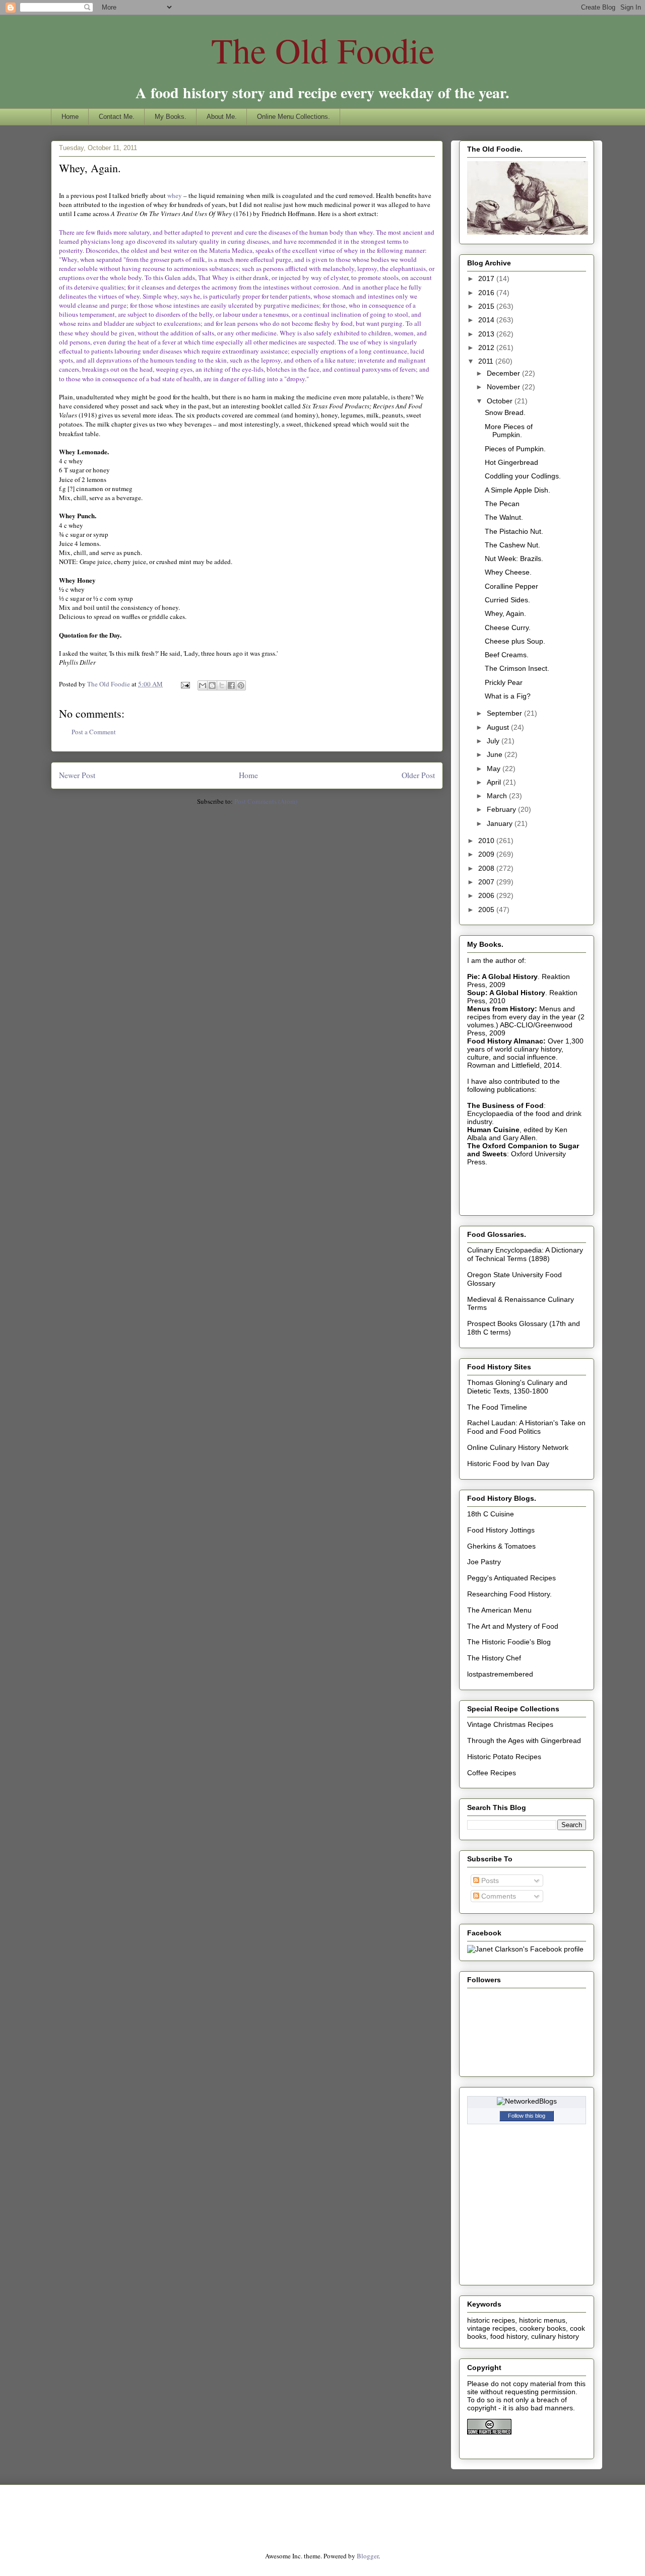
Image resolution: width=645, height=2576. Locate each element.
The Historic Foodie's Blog (509, 1642)
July (494, 741)
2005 (487, 910)
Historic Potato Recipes (504, 1757)
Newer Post (77, 775)
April (495, 782)
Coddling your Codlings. (523, 476)
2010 (487, 841)
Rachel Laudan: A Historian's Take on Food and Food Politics (526, 1427)
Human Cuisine (493, 1130)
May (495, 769)
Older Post (418, 775)
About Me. (222, 117)
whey (175, 195)
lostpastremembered (500, 1674)
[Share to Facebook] (231, 685)
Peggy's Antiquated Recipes (511, 1578)
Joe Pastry (484, 1562)
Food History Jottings (501, 1530)
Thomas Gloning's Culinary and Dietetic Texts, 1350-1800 (517, 1387)
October (501, 401)
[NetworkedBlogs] (527, 2101)
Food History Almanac (505, 1041)
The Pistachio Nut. (514, 531)
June (496, 754)
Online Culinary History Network (518, 1447)
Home (70, 117)
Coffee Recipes (492, 1773)
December (504, 373)
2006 (487, 895)
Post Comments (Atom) (266, 801)
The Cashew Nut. (512, 545)
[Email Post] (184, 684)
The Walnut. (504, 517)
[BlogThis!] (212, 685)
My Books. (171, 117)
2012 (487, 347)
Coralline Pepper (511, 586)
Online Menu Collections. (294, 117)
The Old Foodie (323, 50)
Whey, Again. (505, 613)
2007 (487, 882)
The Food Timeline (497, 1407)
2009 (487, 854)
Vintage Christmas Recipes (510, 1724)
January (501, 823)
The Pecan (502, 504)
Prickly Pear (504, 682)
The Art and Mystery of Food (513, 1626)
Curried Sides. (507, 600)
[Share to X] (222, 685)
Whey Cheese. (508, 572)
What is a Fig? (508, 696)
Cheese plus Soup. (515, 641)
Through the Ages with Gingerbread (524, 1740)
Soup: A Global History (506, 993)
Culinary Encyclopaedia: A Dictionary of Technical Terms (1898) (525, 1254)
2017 (487, 279)
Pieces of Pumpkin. (515, 449)
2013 (487, 334)
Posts (489, 1881)
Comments (498, 1896)
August (499, 727)
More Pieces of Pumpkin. (509, 431)
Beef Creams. (507, 655)
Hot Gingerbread (511, 462)
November (504, 387)
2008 (487, 868)
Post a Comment (94, 732)
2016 (487, 293)
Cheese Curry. (508, 628)
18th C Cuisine (491, 1514)
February (502, 809)
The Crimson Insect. (517, 668)
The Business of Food (505, 1105)
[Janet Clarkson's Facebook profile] (525, 1949)
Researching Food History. (509, 1594)
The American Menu (499, 1610)
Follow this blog (527, 2116)
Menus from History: (502, 1009)
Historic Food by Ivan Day (508, 1464)
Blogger (368, 2556)
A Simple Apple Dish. (518, 490)
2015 (487, 306)
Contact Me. (117, 117)
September (505, 713)
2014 (487, 320)
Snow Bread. (505, 412)
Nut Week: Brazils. (514, 559)
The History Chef (494, 1658)
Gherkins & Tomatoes (501, 1546)
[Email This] (203, 685)
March (498, 796)
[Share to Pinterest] (241, 685)
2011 (487, 361)
